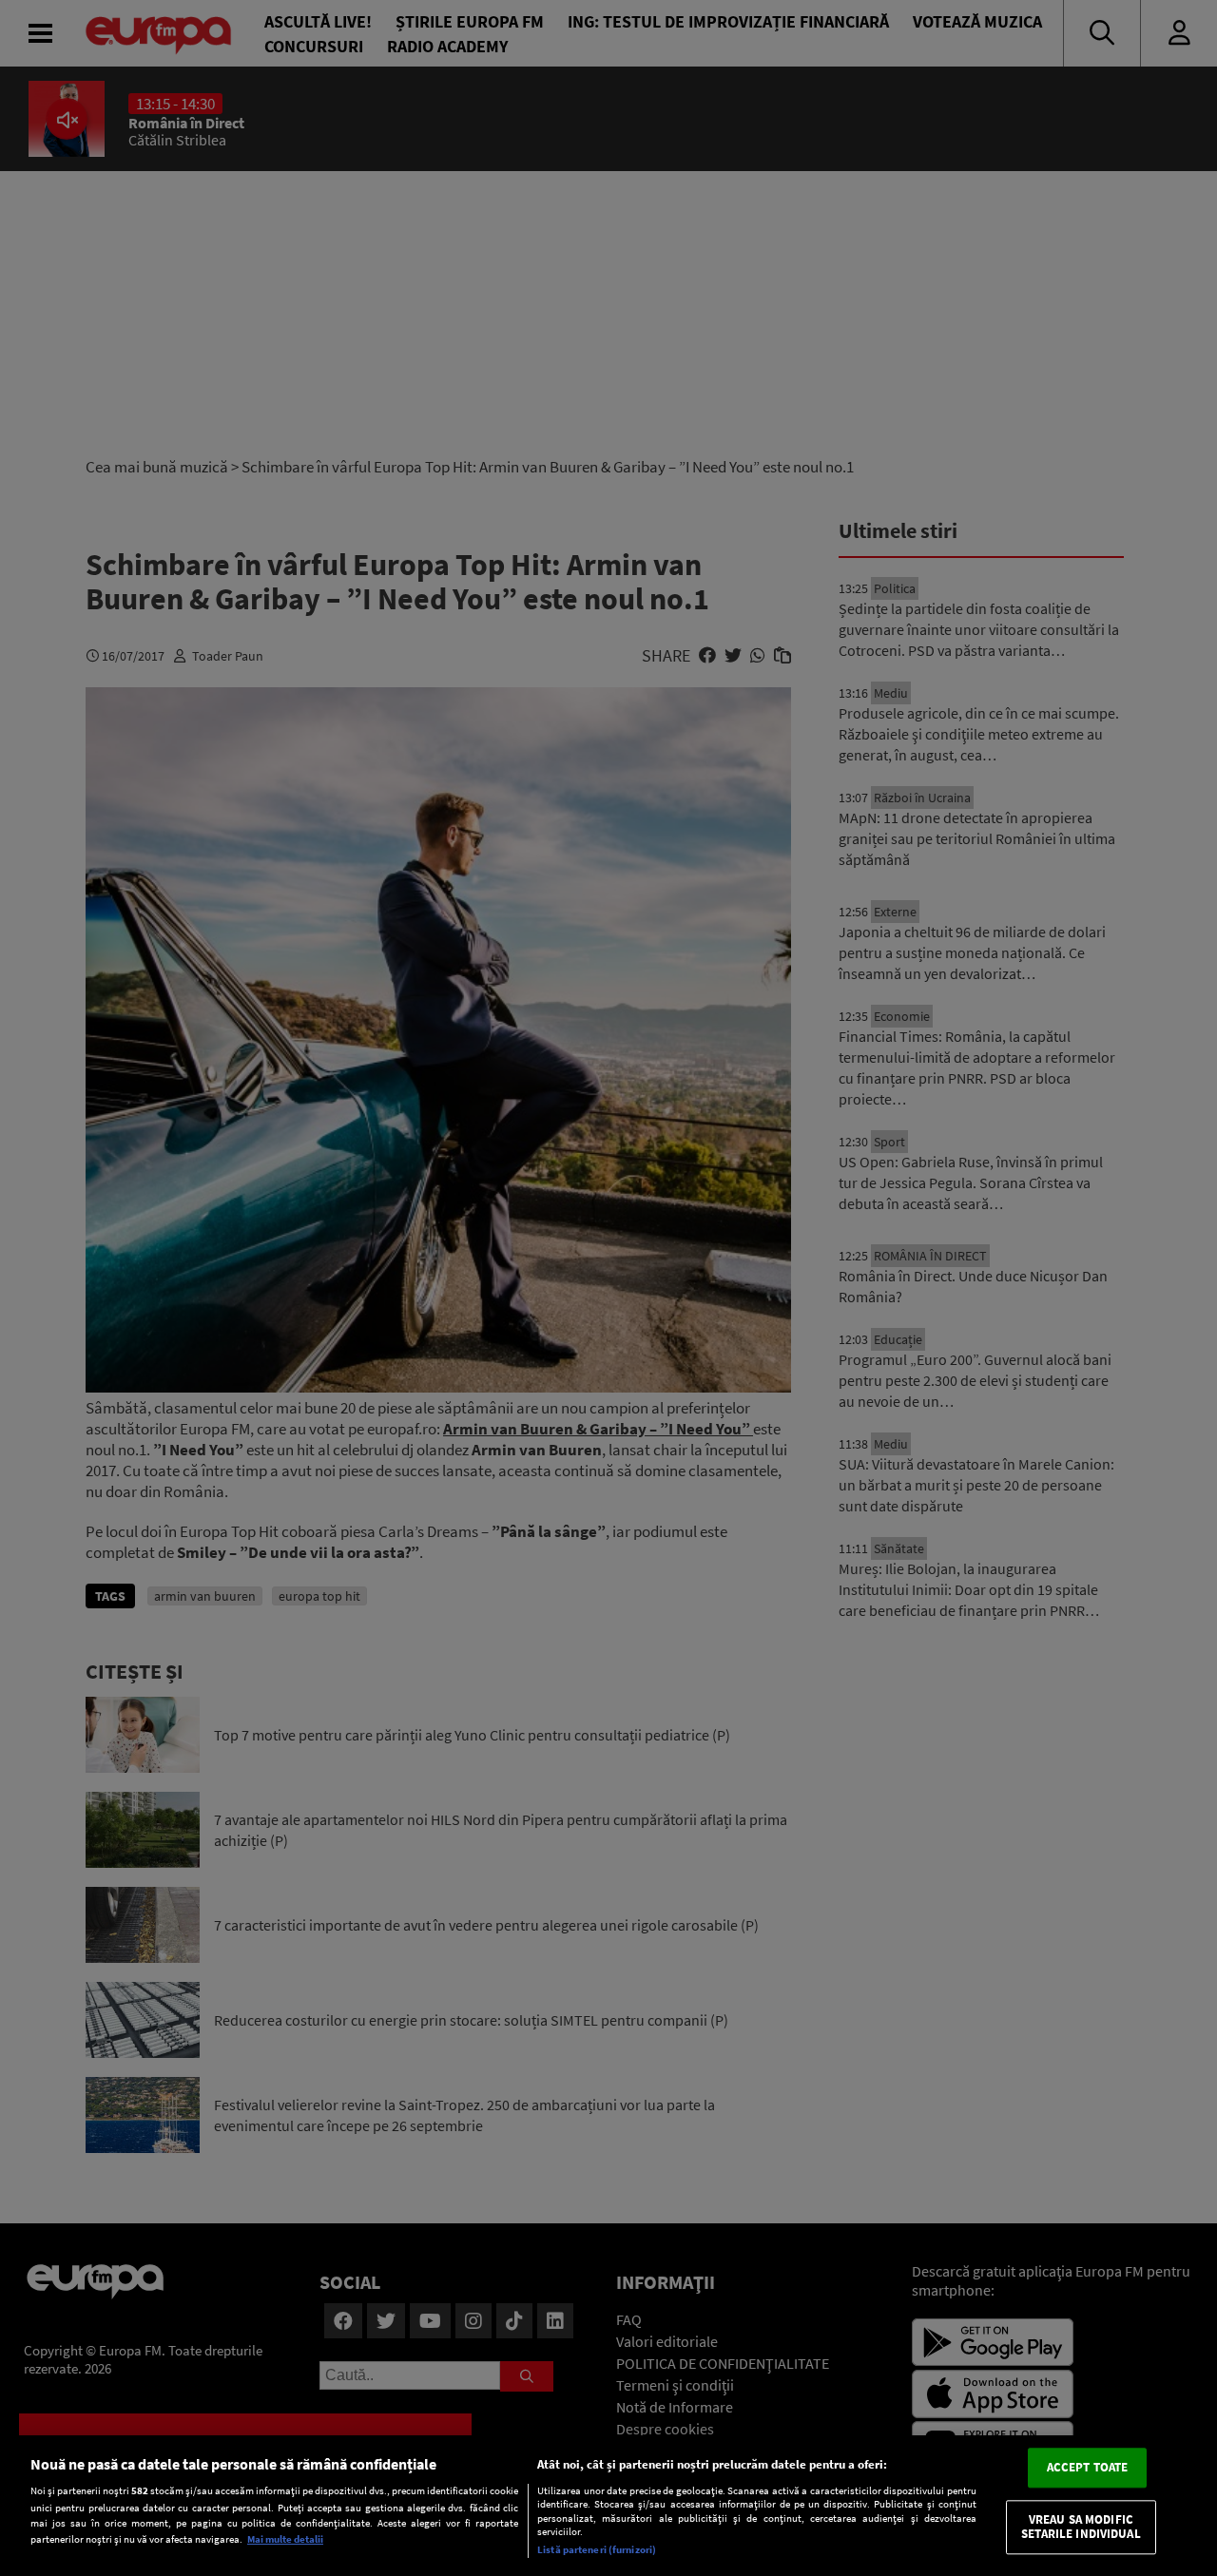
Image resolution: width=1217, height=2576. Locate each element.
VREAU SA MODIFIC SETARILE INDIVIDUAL (1081, 2527)
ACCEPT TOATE (1088, 2467)
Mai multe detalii (285, 2539)
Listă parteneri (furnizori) (597, 2549)
